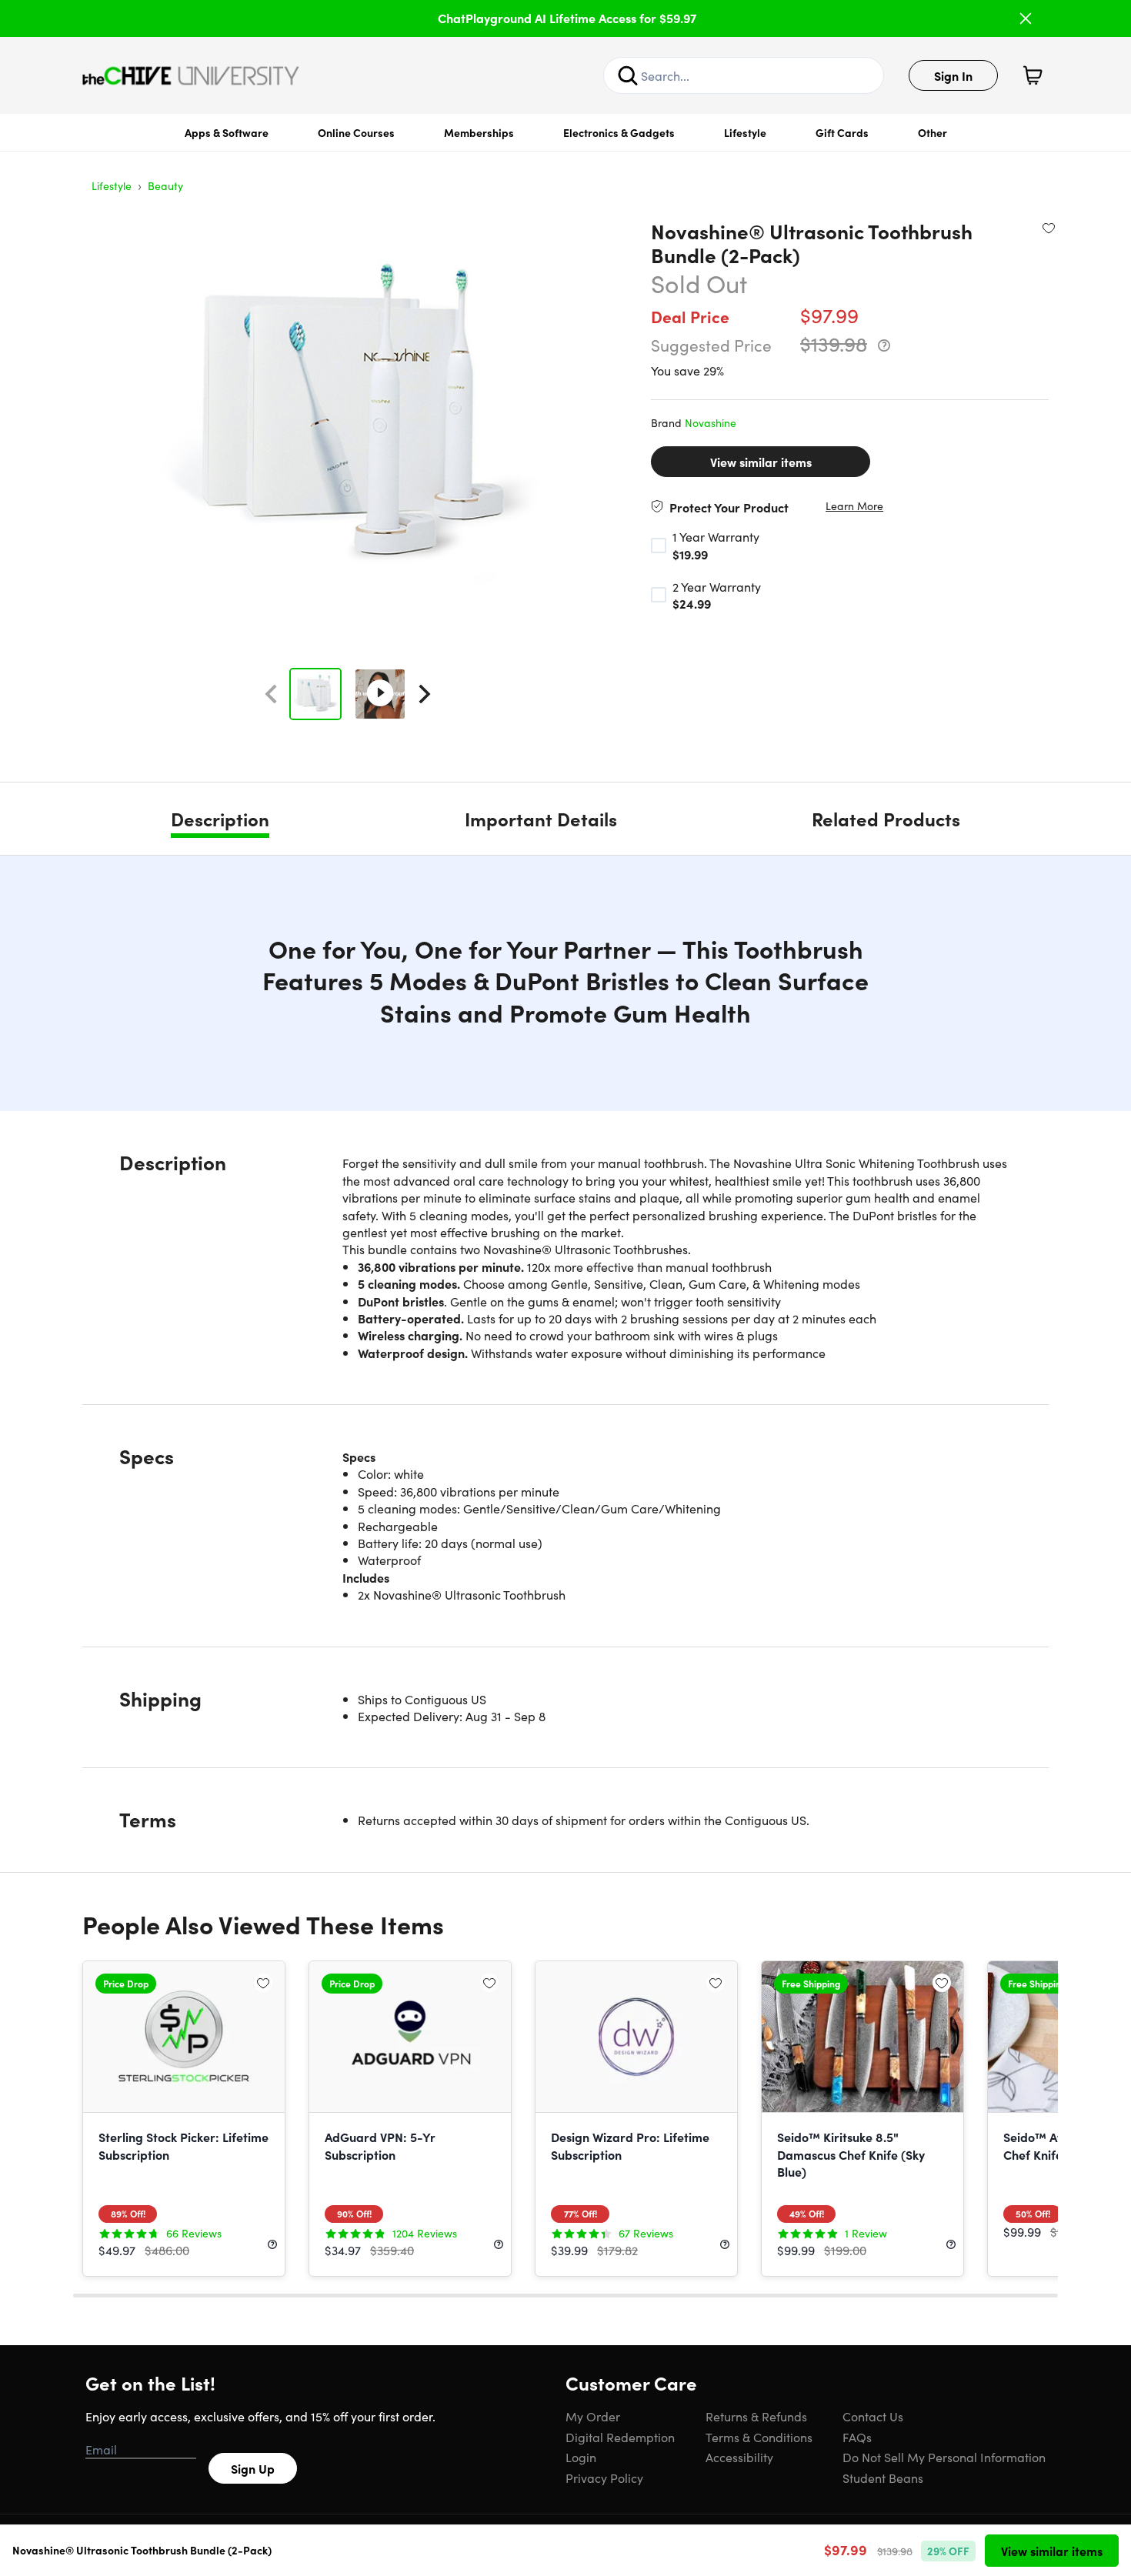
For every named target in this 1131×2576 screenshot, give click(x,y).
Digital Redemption (620, 2437)
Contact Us (873, 2416)
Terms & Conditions (759, 2437)
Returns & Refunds (756, 2416)
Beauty (165, 185)
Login (581, 2457)
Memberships (479, 132)
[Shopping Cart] (1033, 75)
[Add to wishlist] (1049, 228)
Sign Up (253, 2468)
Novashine (711, 422)
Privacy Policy (604, 2478)
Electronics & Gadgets (619, 132)
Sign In (953, 75)
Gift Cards (842, 132)
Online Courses (356, 132)
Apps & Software (227, 132)
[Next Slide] (425, 694)
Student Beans (883, 2478)
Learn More (854, 506)
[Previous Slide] (271, 694)
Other (932, 132)
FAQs (857, 2437)
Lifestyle (745, 132)
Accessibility (739, 2457)
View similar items (761, 462)
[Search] (628, 75)
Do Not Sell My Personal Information (944, 2457)
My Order (593, 2416)
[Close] (1026, 18)
